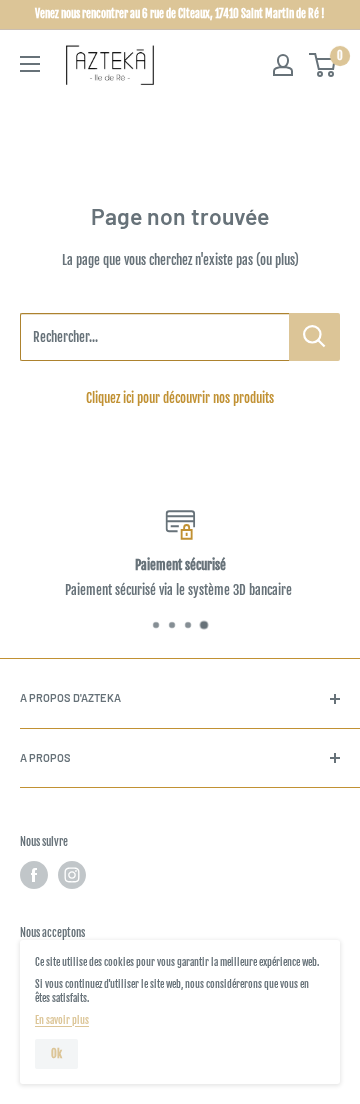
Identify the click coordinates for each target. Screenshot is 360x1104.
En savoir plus (62, 1020)
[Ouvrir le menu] (30, 64)
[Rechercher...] (314, 337)
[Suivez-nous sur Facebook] (34, 875)
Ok (56, 1054)
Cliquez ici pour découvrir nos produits (180, 398)
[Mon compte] (283, 65)
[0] (323, 65)
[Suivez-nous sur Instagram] (72, 875)
